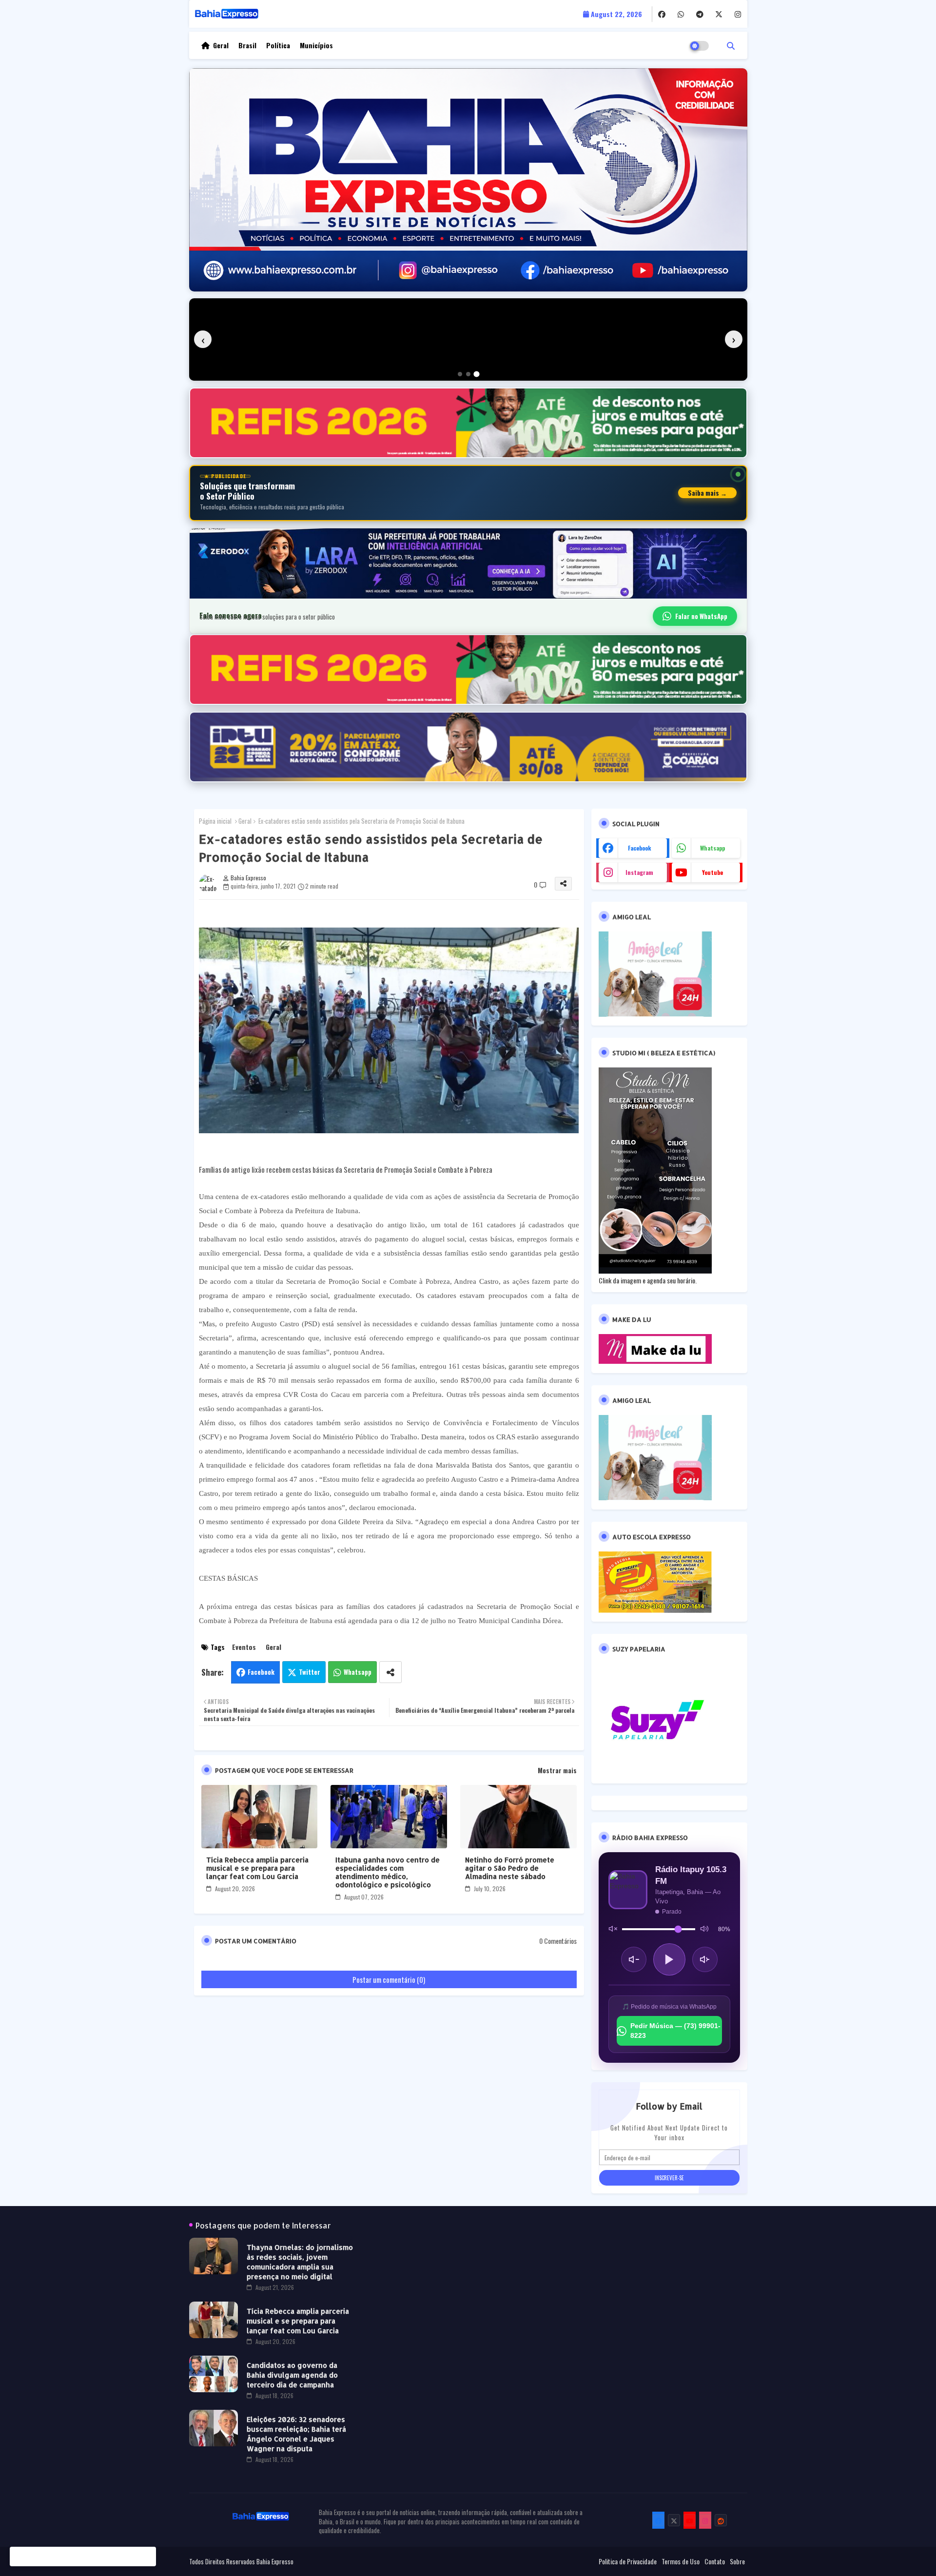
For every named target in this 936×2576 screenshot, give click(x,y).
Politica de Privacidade (628, 2561)
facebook (640, 848)
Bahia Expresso (275, 2561)
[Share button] (390, 1672)
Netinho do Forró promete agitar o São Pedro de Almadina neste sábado (510, 1868)
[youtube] (690, 2520)
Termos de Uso (681, 2561)
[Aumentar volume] (705, 1959)
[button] (731, 45)
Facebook (261, 1672)
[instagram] (738, 14)
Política (278, 45)
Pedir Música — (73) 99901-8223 (675, 2031)
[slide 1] (460, 374)
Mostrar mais (557, 1770)
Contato (715, 2561)
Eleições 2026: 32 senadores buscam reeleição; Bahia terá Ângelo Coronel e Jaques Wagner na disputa (296, 2434)
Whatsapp (358, 1672)
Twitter (310, 1672)
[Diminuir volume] (634, 1959)
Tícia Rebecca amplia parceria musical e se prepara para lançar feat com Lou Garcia (257, 1868)
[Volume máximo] (704, 1929)
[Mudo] (613, 1929)
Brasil (247, 45)
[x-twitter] (719, 14)
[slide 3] (477, 374)
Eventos (244, 1647)
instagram (639, 872)
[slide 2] (468, 374)
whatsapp (712, 848)
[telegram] (700, 14)
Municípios (316, 45)
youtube (712, 872)
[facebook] (662, 14)
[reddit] (721, 2520)
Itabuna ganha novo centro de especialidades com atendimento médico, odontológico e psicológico (388, 1872)
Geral (221, 45)
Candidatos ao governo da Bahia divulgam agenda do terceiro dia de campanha (292, 2375)
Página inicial (215, 821)
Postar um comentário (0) (389, 1979)
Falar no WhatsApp (701, 616)
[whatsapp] (681, 14)
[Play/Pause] (669, 1959)
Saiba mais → (707, 493)
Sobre (737, 2561)
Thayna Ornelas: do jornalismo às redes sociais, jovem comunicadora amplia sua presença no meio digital (300, 2262)
